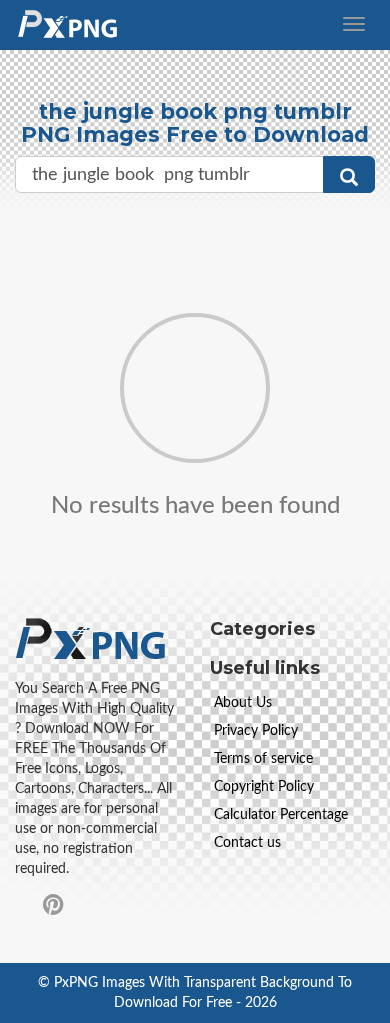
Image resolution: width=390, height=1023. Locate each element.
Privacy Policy (256, 731)
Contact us (247, 843)
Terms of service (263, 759)
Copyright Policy (264, 787)
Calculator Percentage (281, 815)
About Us (243, 703)
